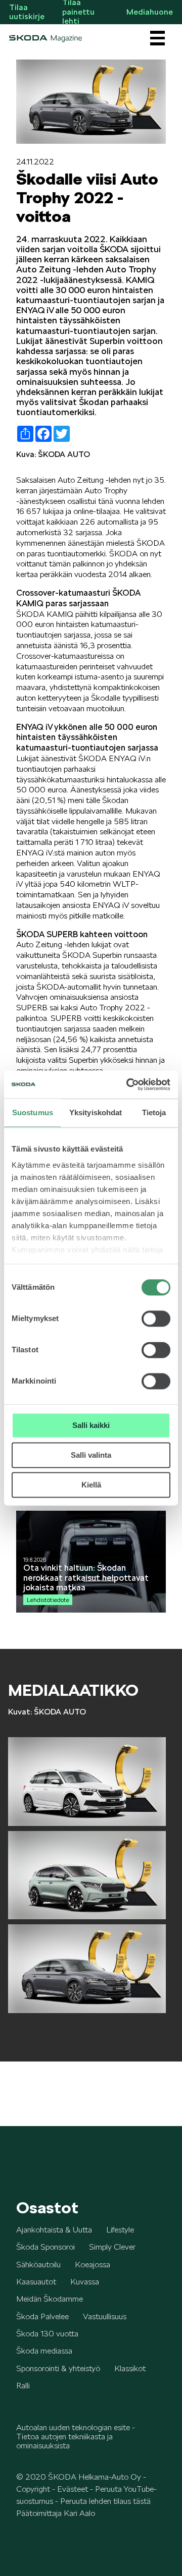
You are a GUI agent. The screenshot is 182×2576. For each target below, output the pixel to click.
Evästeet (73, 2489)
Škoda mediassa (44, 2351)
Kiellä (91, 1485)
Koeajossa (93, 2265)
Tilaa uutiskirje (27, 12)
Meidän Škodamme (50, 2299)
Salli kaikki (91, 1425)
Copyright (33, 2489)
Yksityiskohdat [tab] (96, 1112)
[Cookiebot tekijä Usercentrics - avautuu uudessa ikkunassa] (128, 1084)
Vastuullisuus (105, 2316)
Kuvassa (85, 2282)
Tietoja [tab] (154, 1112)
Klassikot (130, 2368)
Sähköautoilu (38, 2265)
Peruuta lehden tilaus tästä (105, 2501)
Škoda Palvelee (42, 2316)
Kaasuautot (36, 2282)
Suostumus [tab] (33, 1112)
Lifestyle (120, 2230)
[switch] (156, 1319)
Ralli (23, 2386)
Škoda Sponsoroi (45, 2247)
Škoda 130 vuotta (47, 2334)
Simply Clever (112, 2247)
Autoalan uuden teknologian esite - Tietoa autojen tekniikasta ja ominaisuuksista (76, 2437)
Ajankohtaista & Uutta (54, 2230)
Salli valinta (91, 1455)
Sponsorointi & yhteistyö (58, 2368)
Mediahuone (150, 12)
